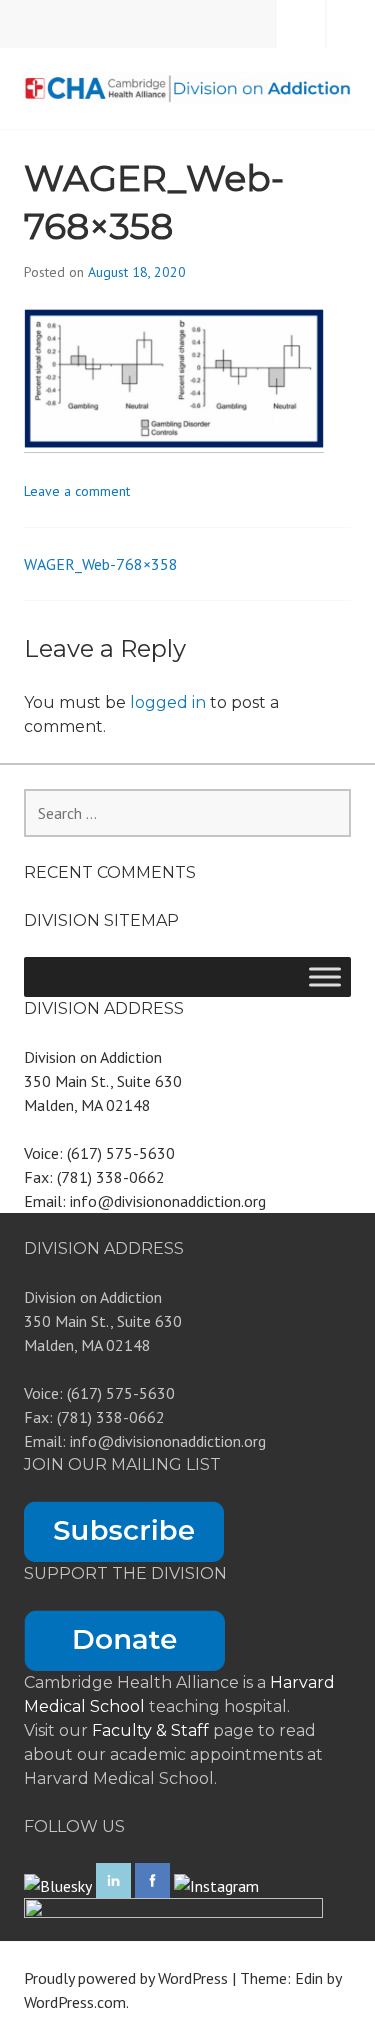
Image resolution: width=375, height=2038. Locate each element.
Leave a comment (77, 491)
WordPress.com (75, 2002)
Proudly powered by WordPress (126, 1978)
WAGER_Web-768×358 (101, 564)
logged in (168, 702)
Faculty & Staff (152, 1730)
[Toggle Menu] (325, 976)
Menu (351, 24)
